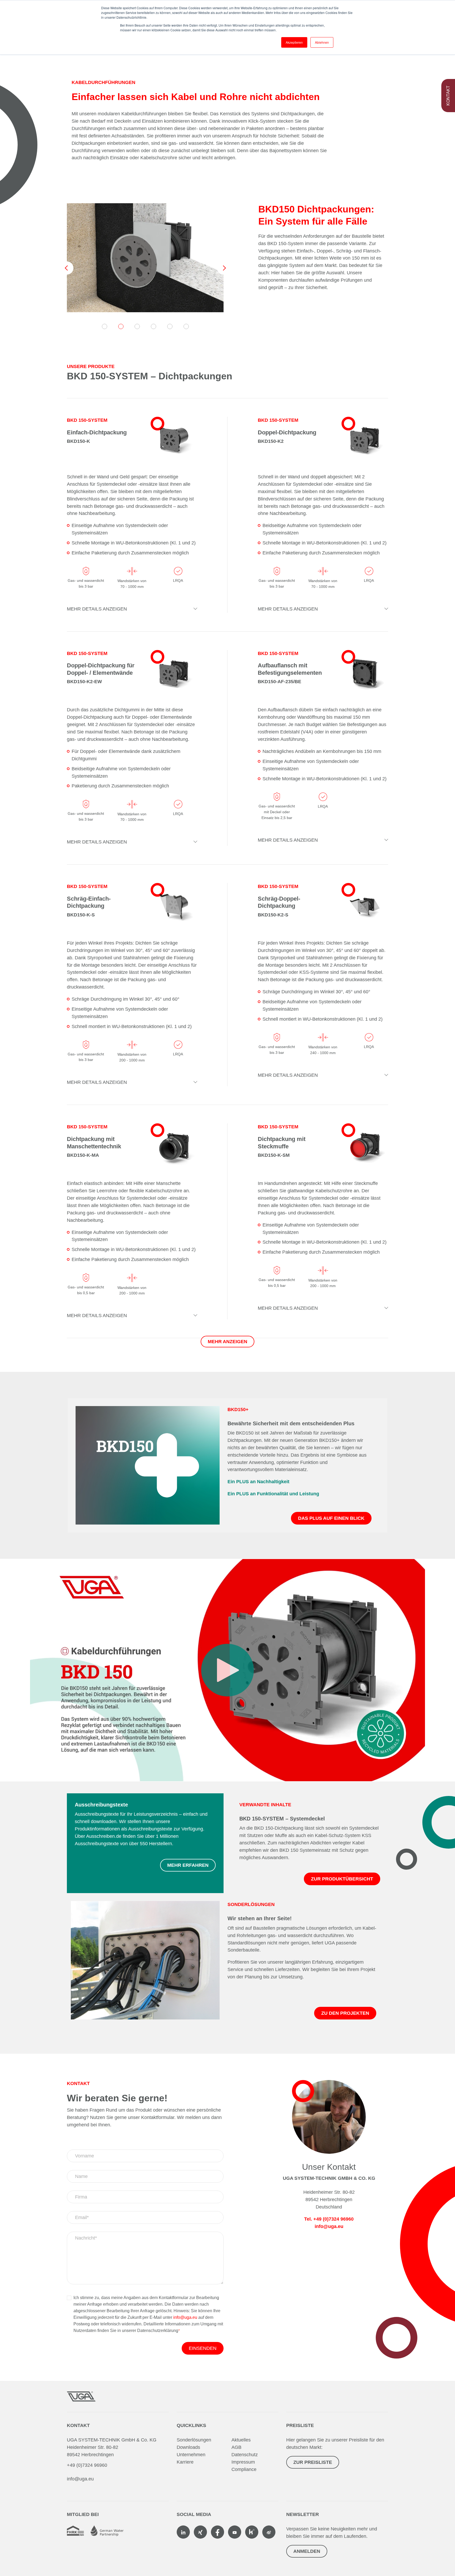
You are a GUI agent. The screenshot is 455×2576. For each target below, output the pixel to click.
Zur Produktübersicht (342, 1879)
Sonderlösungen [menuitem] (194, 2440)
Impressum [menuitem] (243, 2462)
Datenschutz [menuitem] (245, 2455)
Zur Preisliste (313, 2462)
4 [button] (154, 326)
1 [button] (105, 326)
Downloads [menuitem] (188, 2447)
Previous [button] (67, 268)
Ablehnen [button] (322, 42)
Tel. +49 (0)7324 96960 (329, 2219)
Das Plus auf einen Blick (331, 1518)
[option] (145, 258)
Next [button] (224, 268)
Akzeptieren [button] (294, 42)
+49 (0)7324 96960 (87, 2465)
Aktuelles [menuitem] (241, 2440)
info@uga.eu (185, 2317)
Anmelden (307, 2551)
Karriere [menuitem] (185, 2462)
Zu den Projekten (345, 2013)
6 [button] (186, 326)
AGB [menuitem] (236, 2447)
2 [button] (121, 326)
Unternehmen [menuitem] (191, 2455)
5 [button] (170, 326)
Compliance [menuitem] (244, 2469)
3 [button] (137, 326)
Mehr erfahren (188, 1865)
